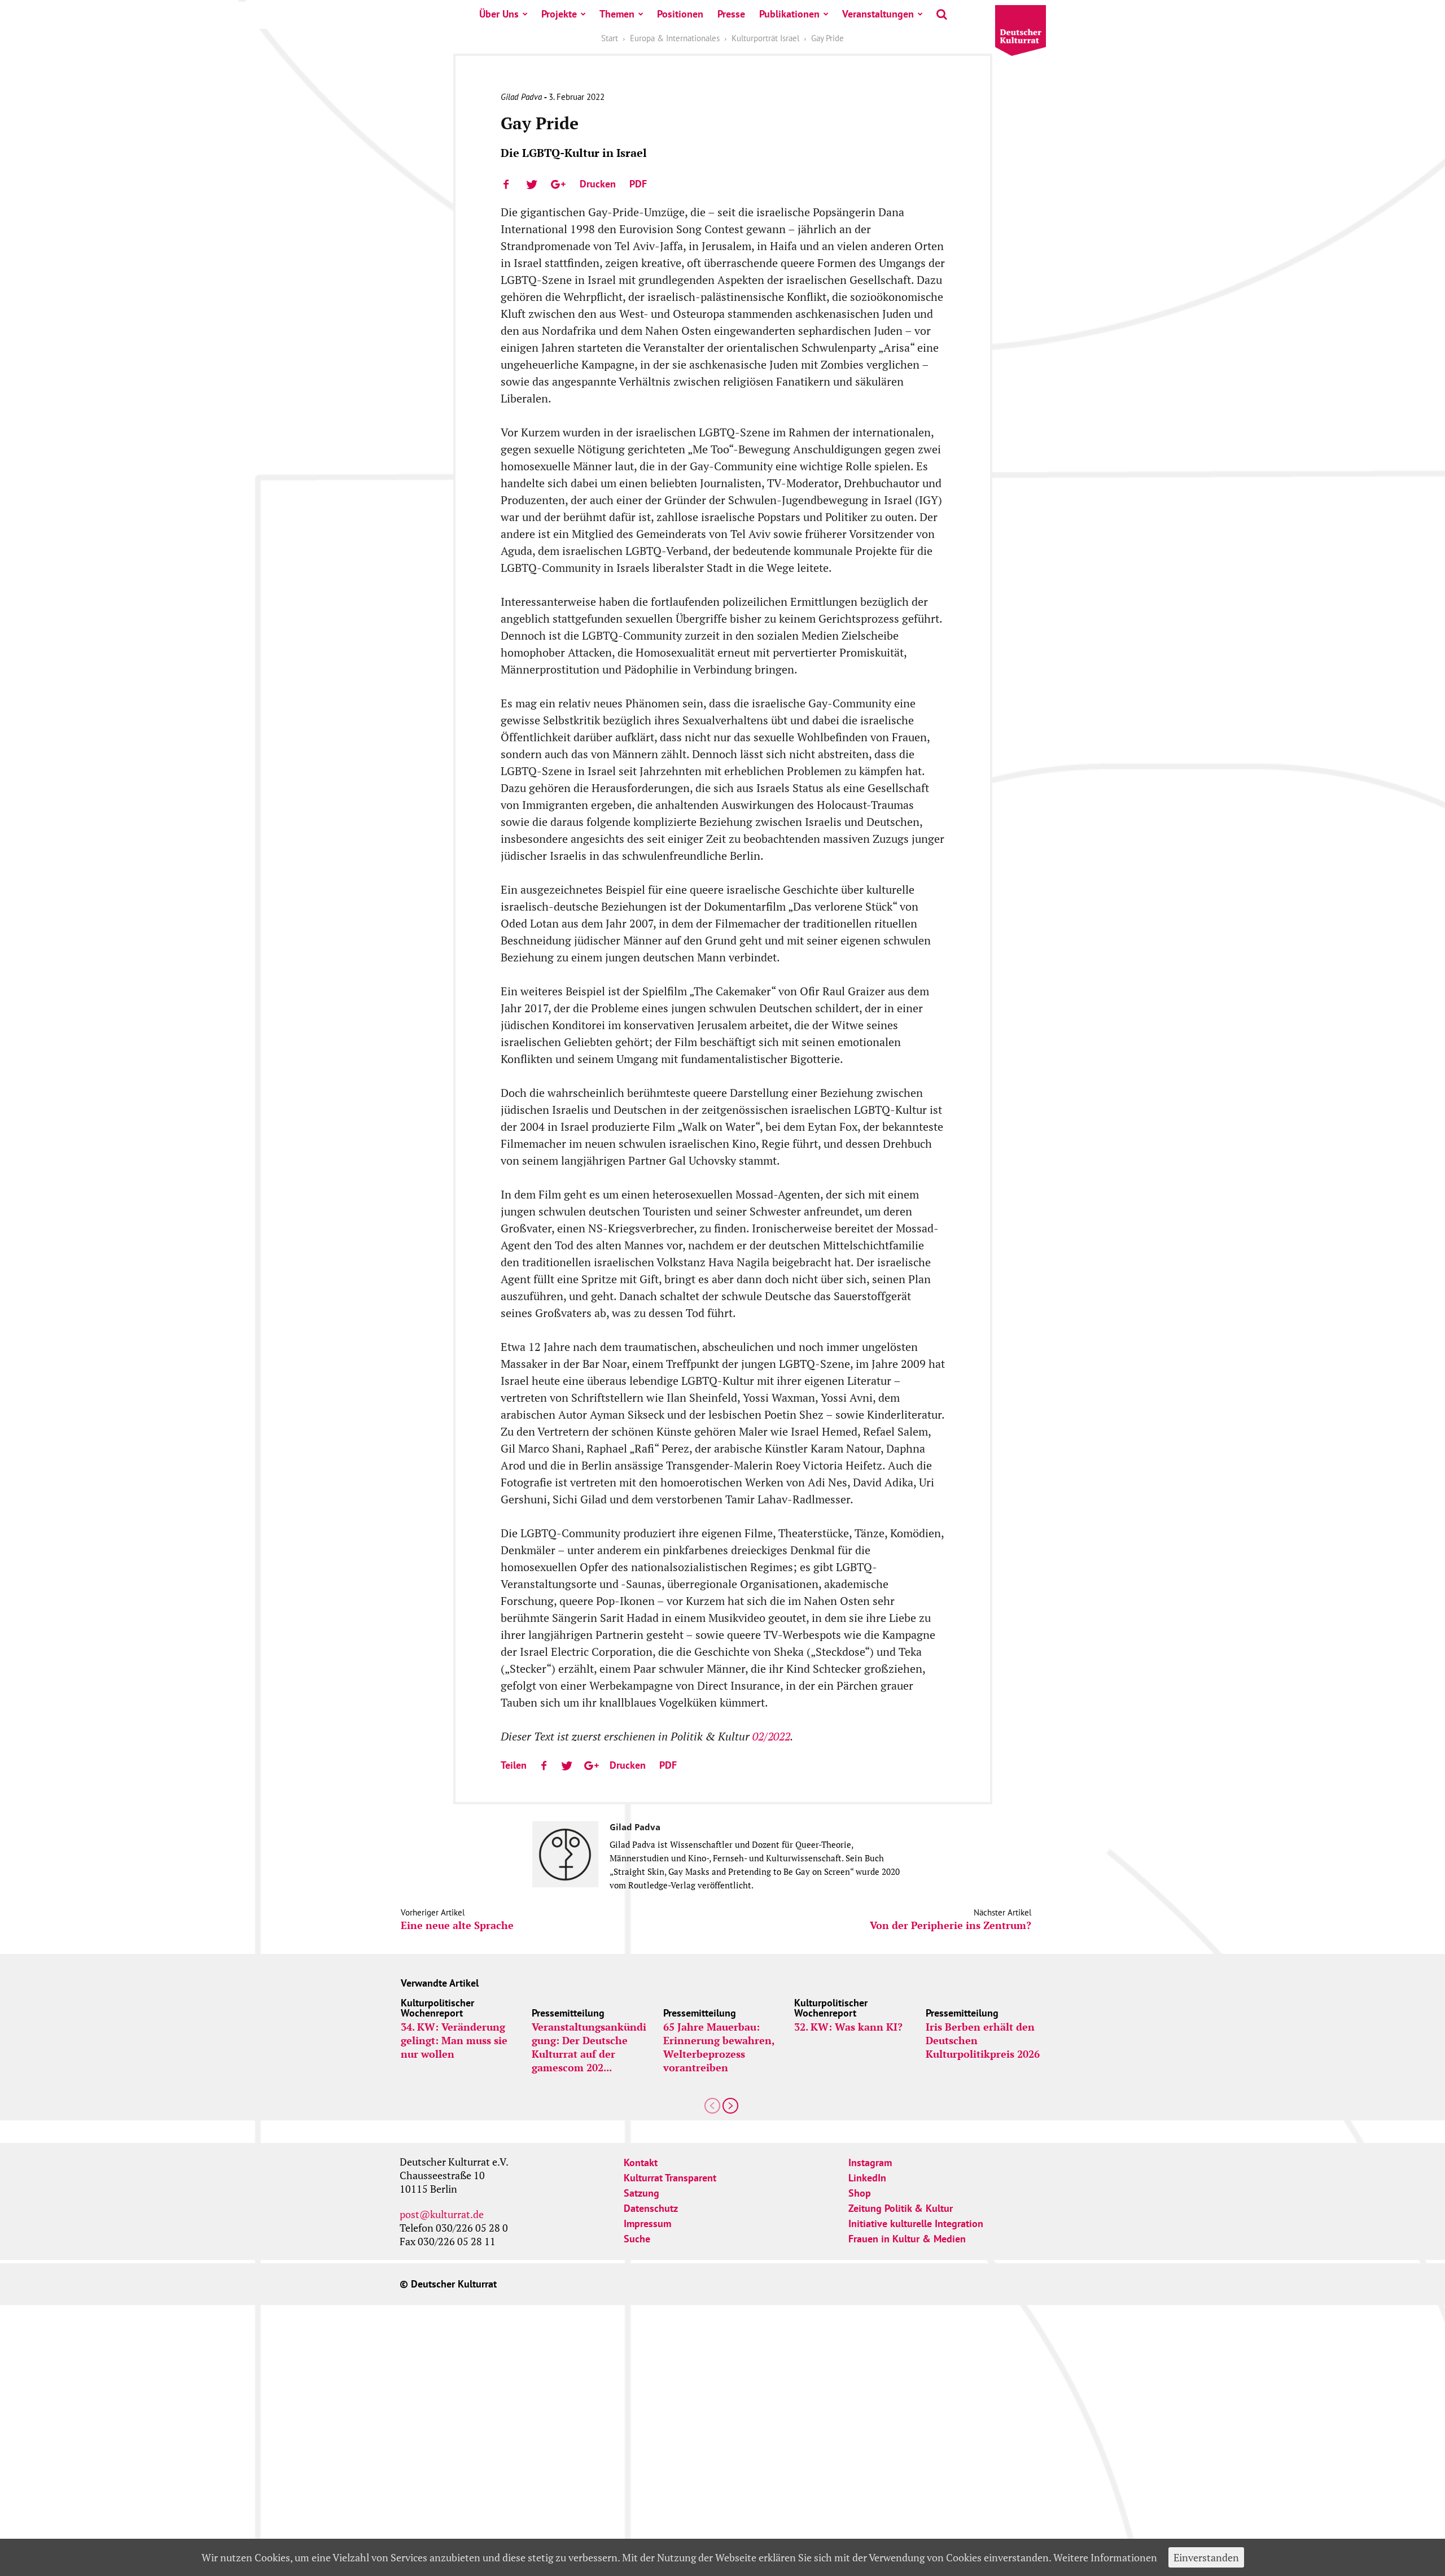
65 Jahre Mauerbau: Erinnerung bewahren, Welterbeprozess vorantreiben (719, 2047)
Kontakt (641, 2162)
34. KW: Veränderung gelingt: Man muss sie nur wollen (454, 2040)
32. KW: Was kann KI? (848, 2027)
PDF (638, 184)
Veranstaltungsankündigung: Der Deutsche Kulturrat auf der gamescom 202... (589, 2047)
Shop (860, 2193)
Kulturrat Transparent (670, 2178)
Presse (731, 14)
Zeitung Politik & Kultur (901, 2208)
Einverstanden (1206, 2557)
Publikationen (789, 14)
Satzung (642, 2193)
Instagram (870, 2162)
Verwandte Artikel (440, 1983)
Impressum (647, 2223)
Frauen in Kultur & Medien (907, 2239)
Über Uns (499, 14)
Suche (637, 2239)
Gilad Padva (521, 97)
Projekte (559, 14)
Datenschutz (651, 2208)
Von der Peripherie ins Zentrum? (951, 1925)
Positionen (680, 14)
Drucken (598, 184)
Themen (617, 14)
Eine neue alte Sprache (457, 1925)
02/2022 (771, 1736)
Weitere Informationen (1105, 2557)
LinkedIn (867, 2178)
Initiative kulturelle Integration (916, 2223)
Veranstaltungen (878, 14)
